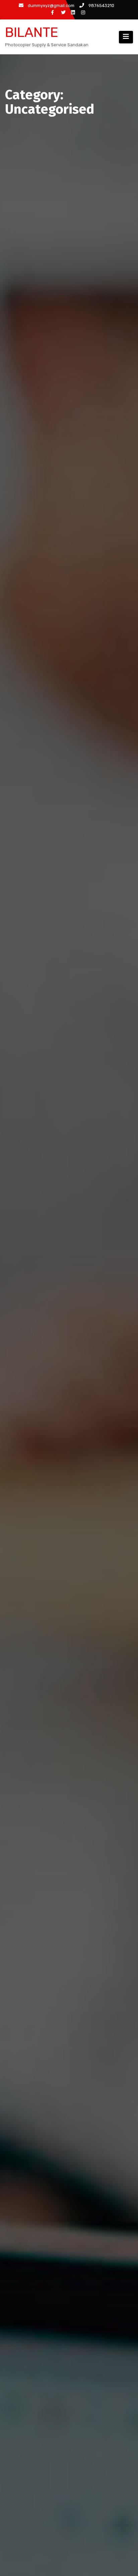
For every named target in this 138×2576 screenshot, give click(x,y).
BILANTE (32, 32)
